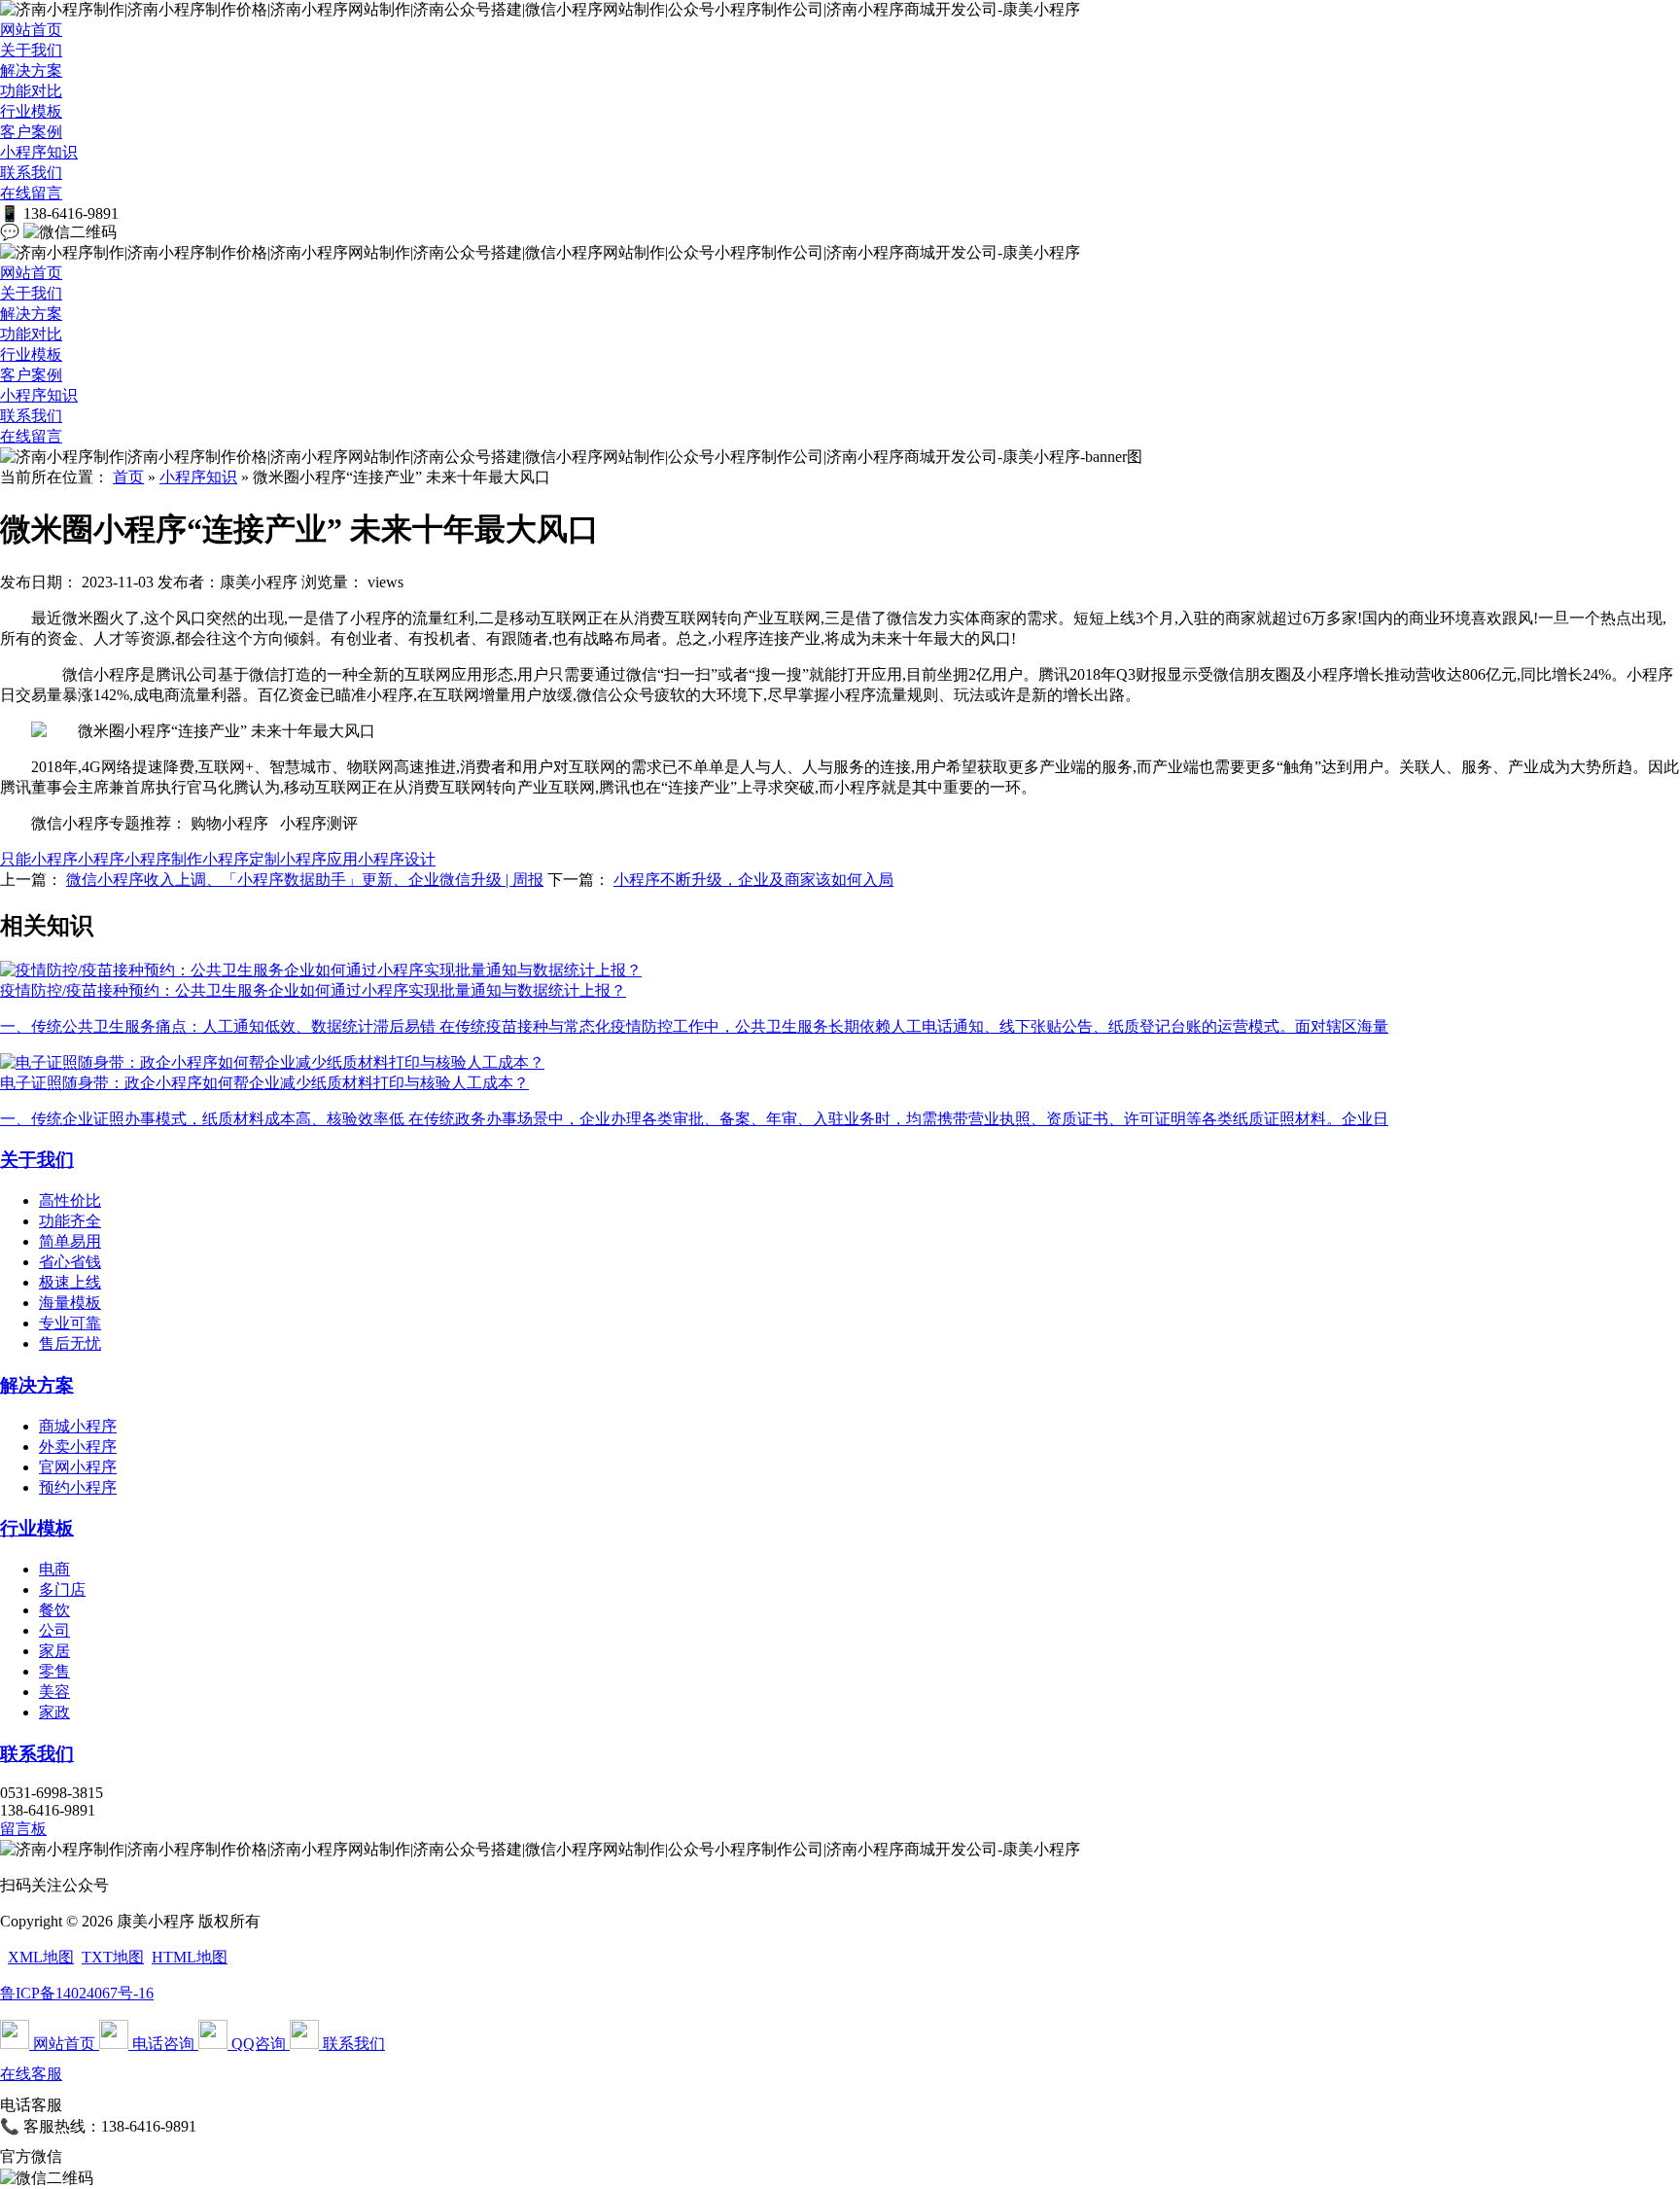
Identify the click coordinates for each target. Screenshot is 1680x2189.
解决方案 (31, 71)
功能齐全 (70, 1221)
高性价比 (70, 1200)
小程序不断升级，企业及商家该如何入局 (753, 880)
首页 (128, 477)
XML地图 (41, 1957)
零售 (54, 1671)
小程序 (101, 859)
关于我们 (31, 50)
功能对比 (31, 91)
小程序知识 (39, 152)
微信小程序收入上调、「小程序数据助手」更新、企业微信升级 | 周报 (305, 880)
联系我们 (31, 173)
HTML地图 (190, 1957)
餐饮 (54, 1610)
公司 (54, 1630)
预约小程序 (78, 1487)
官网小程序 (78, 1467)
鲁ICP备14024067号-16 (77, 1993)
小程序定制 (241, 859)
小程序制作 (163, 859)
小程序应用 (319, 859)
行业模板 (31, 111)
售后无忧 (70, 1343)
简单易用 (70, 1241)
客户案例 (31, 132)
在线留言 (31, 193)
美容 (54, 1692)
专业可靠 (70, 1323)
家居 (54, 1651)
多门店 (62, 1589)
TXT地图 (113, 1957)
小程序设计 (397, 859)
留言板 (23, 1829)
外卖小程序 (78, 1447)
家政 (54, 1712)
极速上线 (70, 1282)
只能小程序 (39, 859)
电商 (54, 1569)
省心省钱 (70, 1262)
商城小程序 (78, 1426)
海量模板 (70, 1303)
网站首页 (31, 30)
